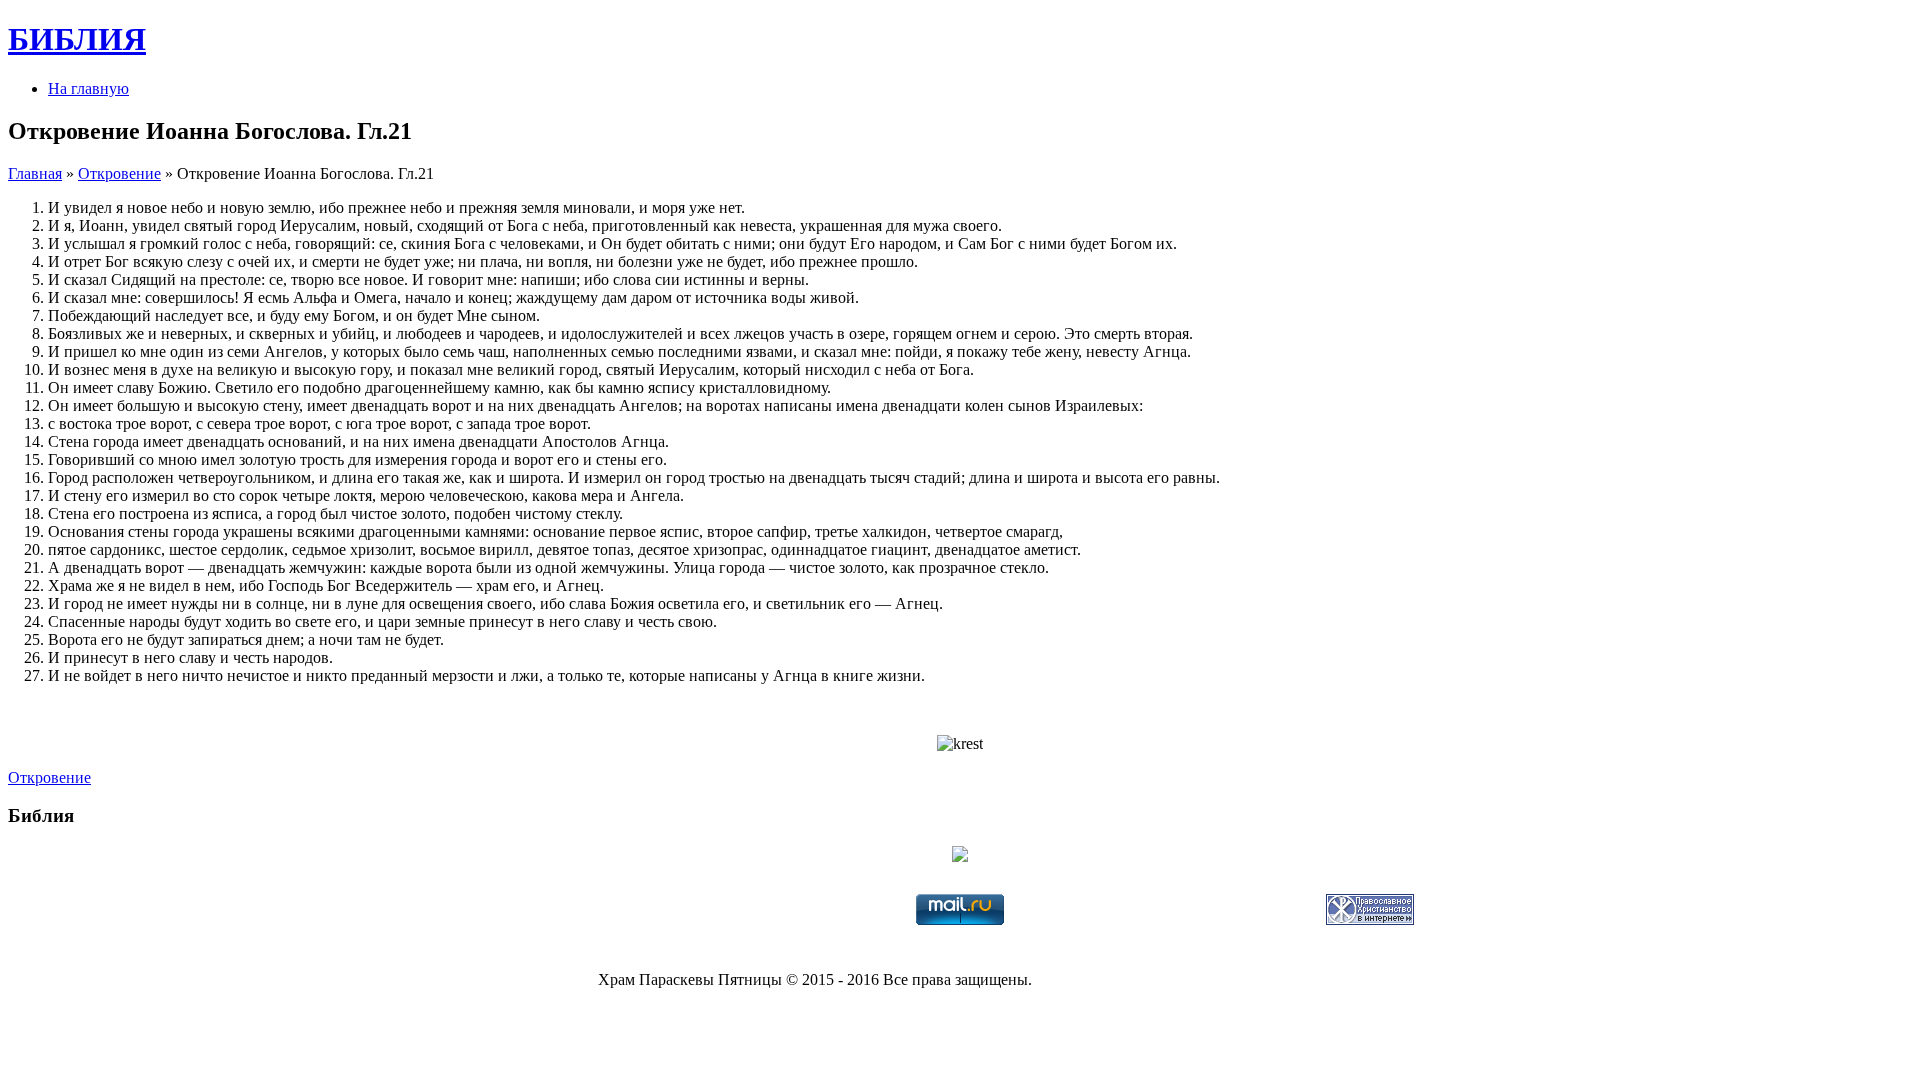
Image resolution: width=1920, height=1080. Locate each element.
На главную (88, 88)
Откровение (119, 173)
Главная (35, 173)
